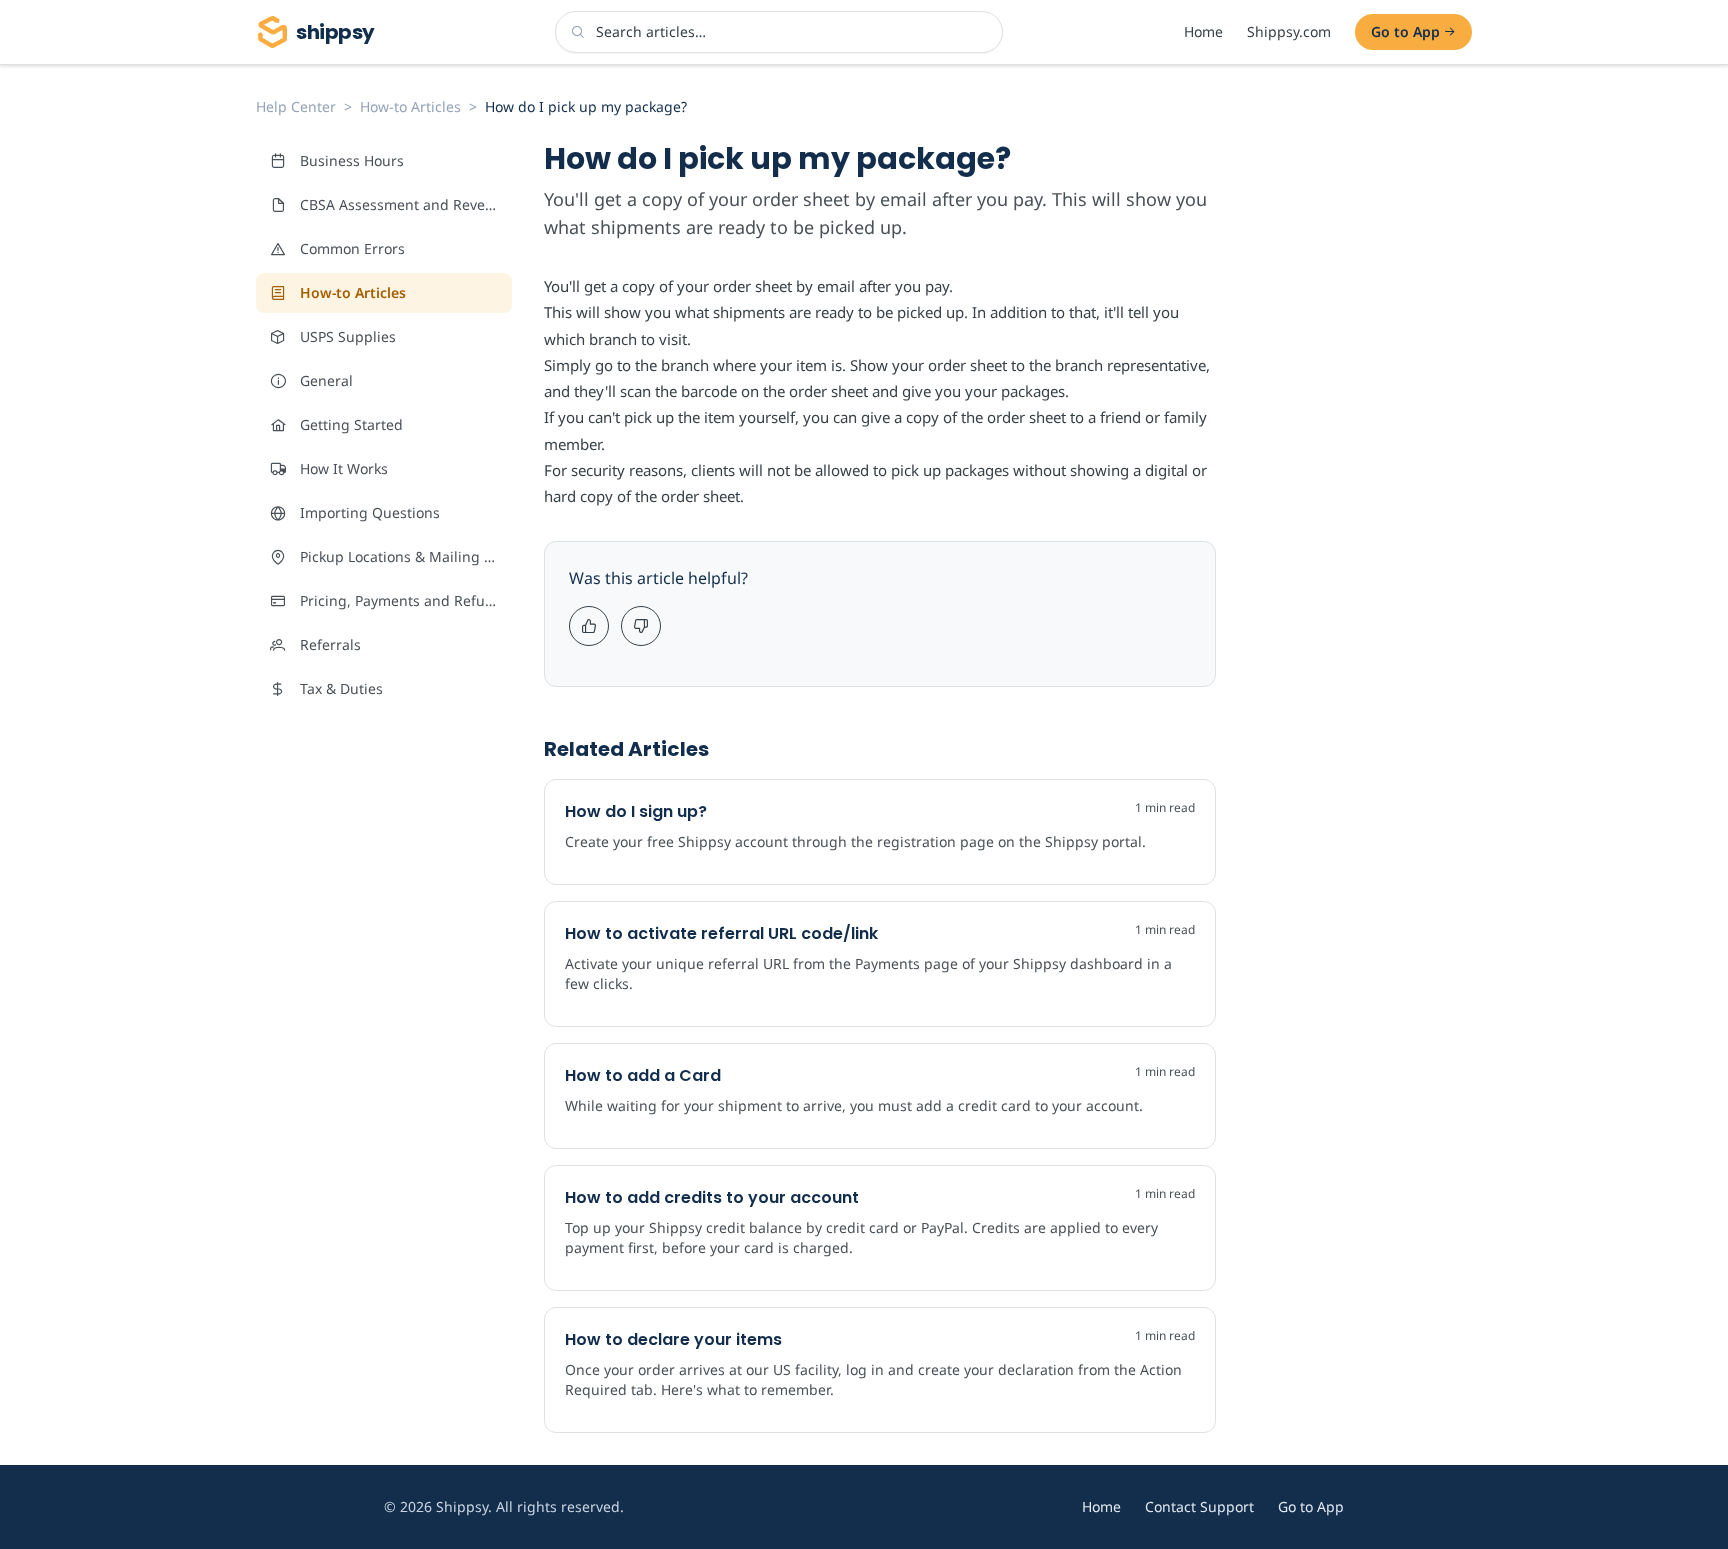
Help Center (296, 106)
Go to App (1405, 31)
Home (1203, 31)
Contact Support (1199, 1506)
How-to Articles (410, 106)
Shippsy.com (1289, 31)
